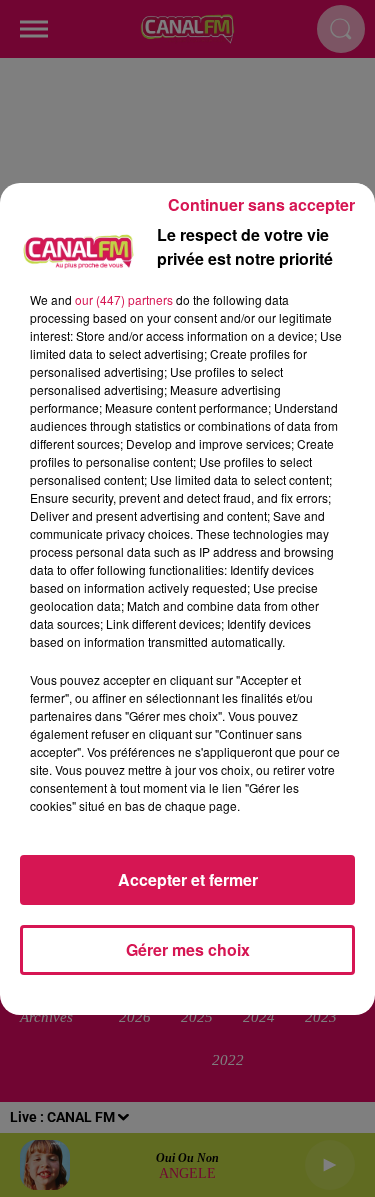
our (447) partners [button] (124, 299)
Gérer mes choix (188, 949)
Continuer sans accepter (261, 204)
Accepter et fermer (188, 879)
